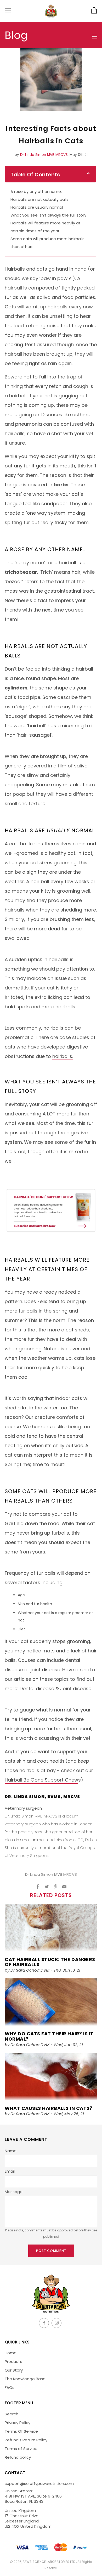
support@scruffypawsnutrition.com (39, 2483)
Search (12, 2414)
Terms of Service (21, 2449)
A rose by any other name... (37, 191)
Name (11, 2151)
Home (11, 2353)
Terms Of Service (21, 2431)
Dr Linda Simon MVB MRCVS (44, 155)
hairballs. (63, 1056)
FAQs (10, 2387)
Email (10, 2171)
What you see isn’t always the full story (49, 215)
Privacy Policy (18, 2423)
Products (13, 2361)
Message (14, 2192)
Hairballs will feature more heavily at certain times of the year (46, 227)
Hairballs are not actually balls (39, 199)
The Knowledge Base (25, 2379)
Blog (16, 35)
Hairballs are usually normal (37, 207)
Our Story (14, 2370)
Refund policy (18, 2457)
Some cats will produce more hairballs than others (47, 243)
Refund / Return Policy (26, 2440)
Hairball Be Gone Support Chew (41, 1780)
